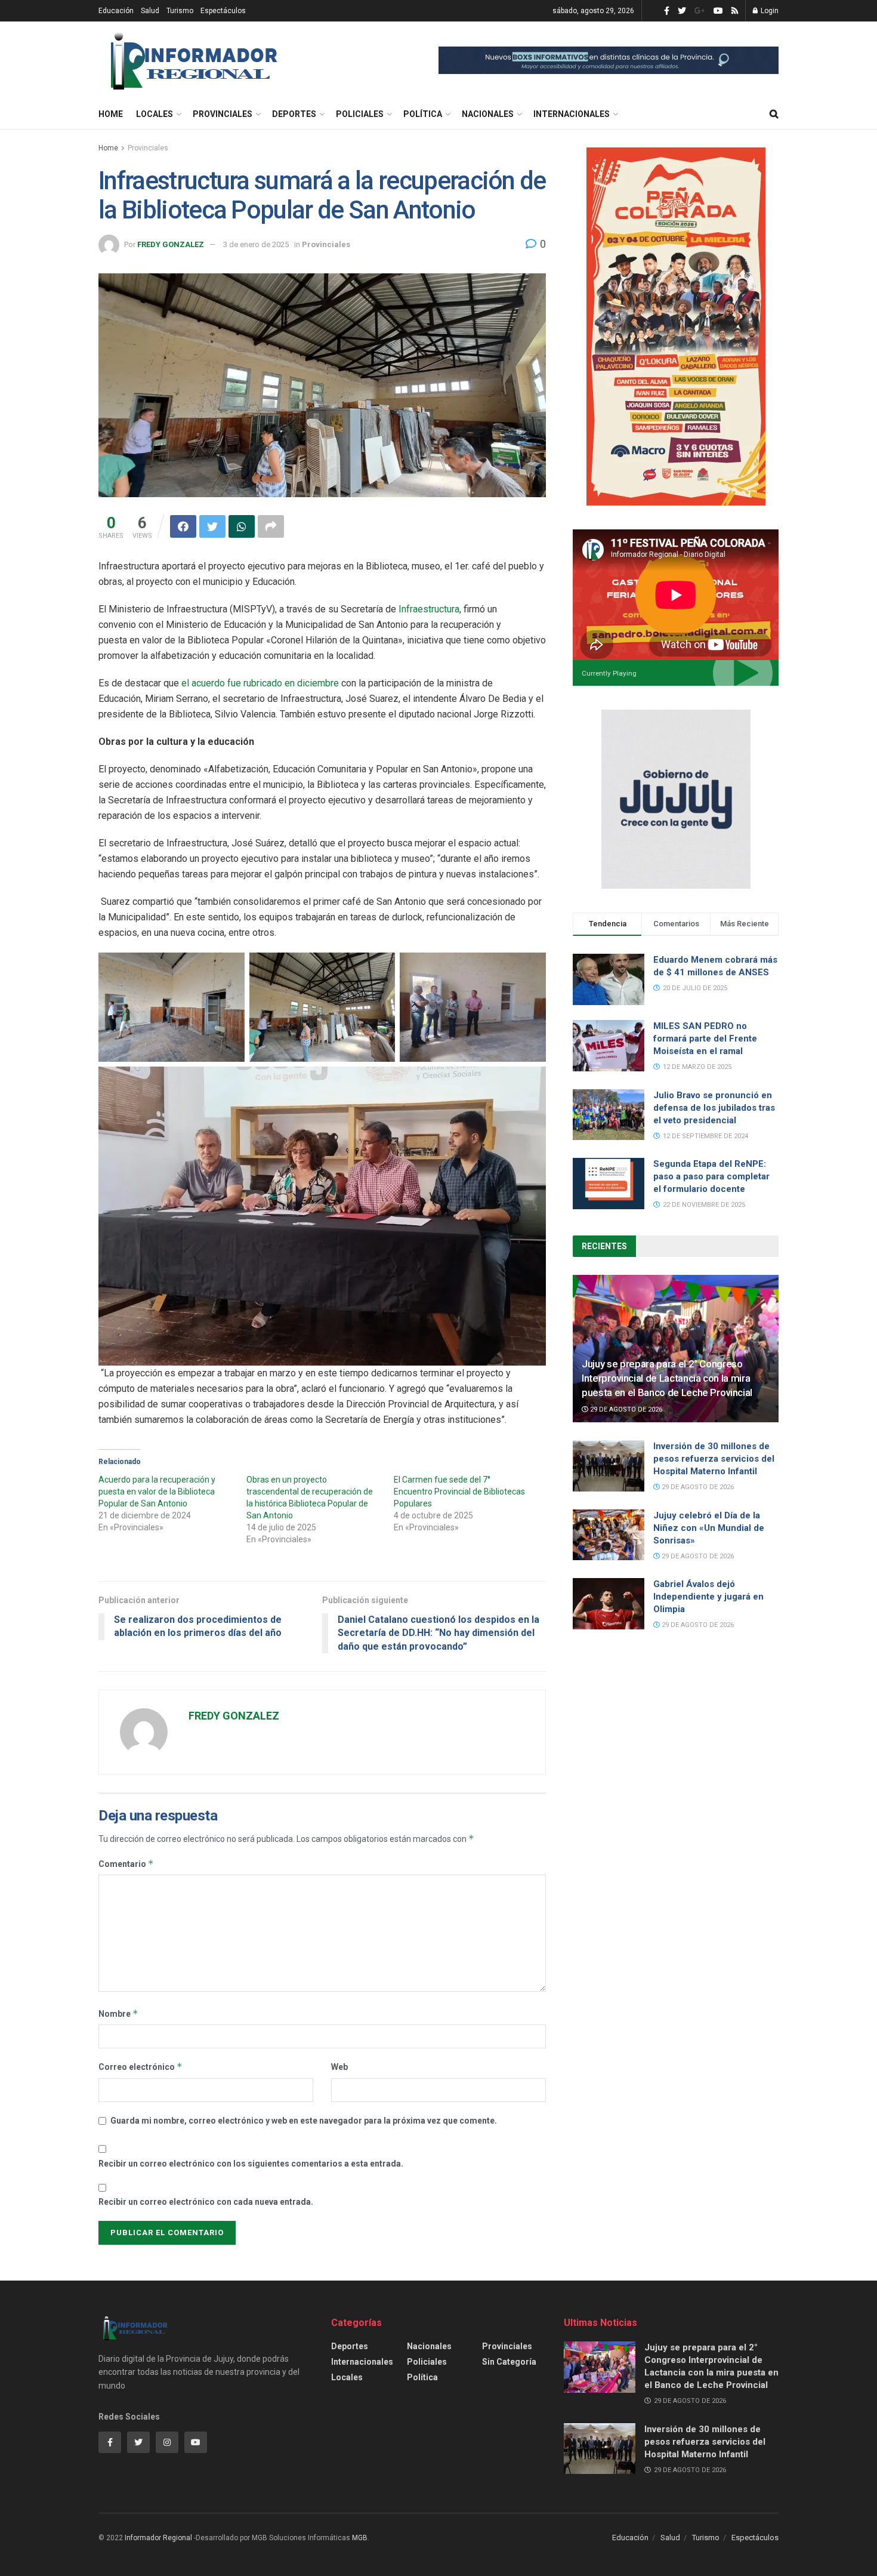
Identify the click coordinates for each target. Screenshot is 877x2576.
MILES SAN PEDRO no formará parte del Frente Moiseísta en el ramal (705, 1039)
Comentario (126, 1864)
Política (423, 114)
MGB (360, 2538)
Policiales (360, 114)
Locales (155, 114)
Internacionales (572, 114)
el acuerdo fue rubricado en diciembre (260, 683)
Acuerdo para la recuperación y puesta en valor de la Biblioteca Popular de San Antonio (157, 1492)
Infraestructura (429, 609)
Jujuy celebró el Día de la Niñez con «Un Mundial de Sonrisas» (709, 1528)
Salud (150, 11)
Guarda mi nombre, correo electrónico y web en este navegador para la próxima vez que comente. (304, 2121)
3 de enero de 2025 (256, 244)
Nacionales (488, 114)
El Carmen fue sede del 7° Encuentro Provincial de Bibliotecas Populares (459, 1492)
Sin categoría (509, 2362)
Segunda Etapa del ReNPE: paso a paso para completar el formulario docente (711, 1176)
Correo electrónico (140, 2067)
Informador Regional (158, 2538)
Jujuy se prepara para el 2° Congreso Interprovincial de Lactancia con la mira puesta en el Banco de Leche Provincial (667, 1378)
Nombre (118, 2013)
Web (339, 2067)
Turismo (180, 11)
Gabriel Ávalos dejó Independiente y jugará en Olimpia (708, 1597)
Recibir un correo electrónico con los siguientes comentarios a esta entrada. (251, 2164)
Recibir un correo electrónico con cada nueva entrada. (206, 2202)
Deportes (294, 114)
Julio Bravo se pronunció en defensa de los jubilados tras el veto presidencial (714, 1108)
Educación (116, 11)
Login (769, 11)
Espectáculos (223, 11)
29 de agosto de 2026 (625, 1409)
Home (111, 114)
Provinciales (223, 114)
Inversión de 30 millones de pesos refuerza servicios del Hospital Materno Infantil (714, 1459)
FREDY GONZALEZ (171, 244)
